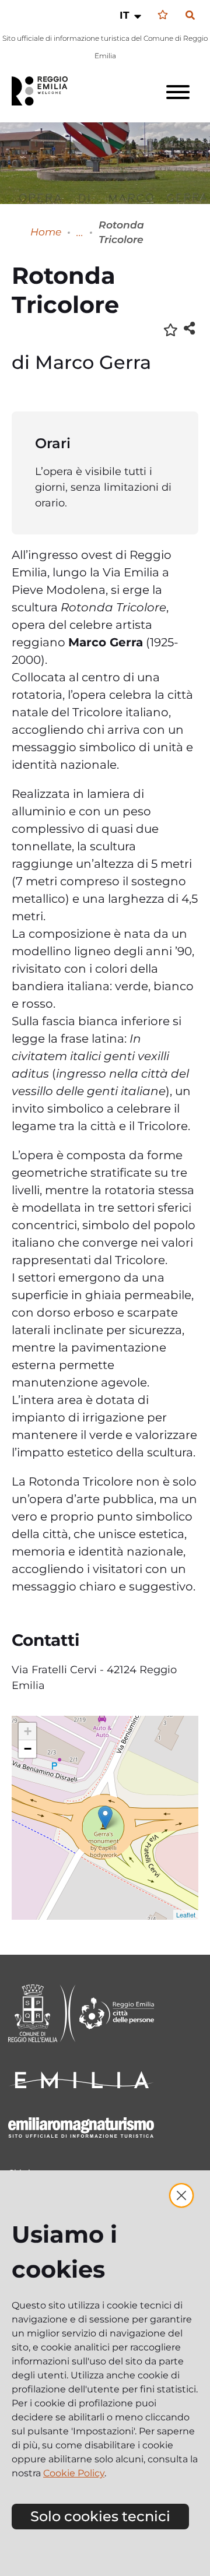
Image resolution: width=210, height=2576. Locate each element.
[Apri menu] (178, 92)
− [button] (28, 1749)
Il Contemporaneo (80, 232)
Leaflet (186, 1915)
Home (46, 232)
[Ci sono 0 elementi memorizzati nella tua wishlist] (163, 15)
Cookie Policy (74, 2473)
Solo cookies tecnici (100, 2516)
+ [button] (28, 1731)
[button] (132, 15)
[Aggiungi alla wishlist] (171, 329)
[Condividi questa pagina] (189, 328)
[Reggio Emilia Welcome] (45, 91)
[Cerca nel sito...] (190, 16)
